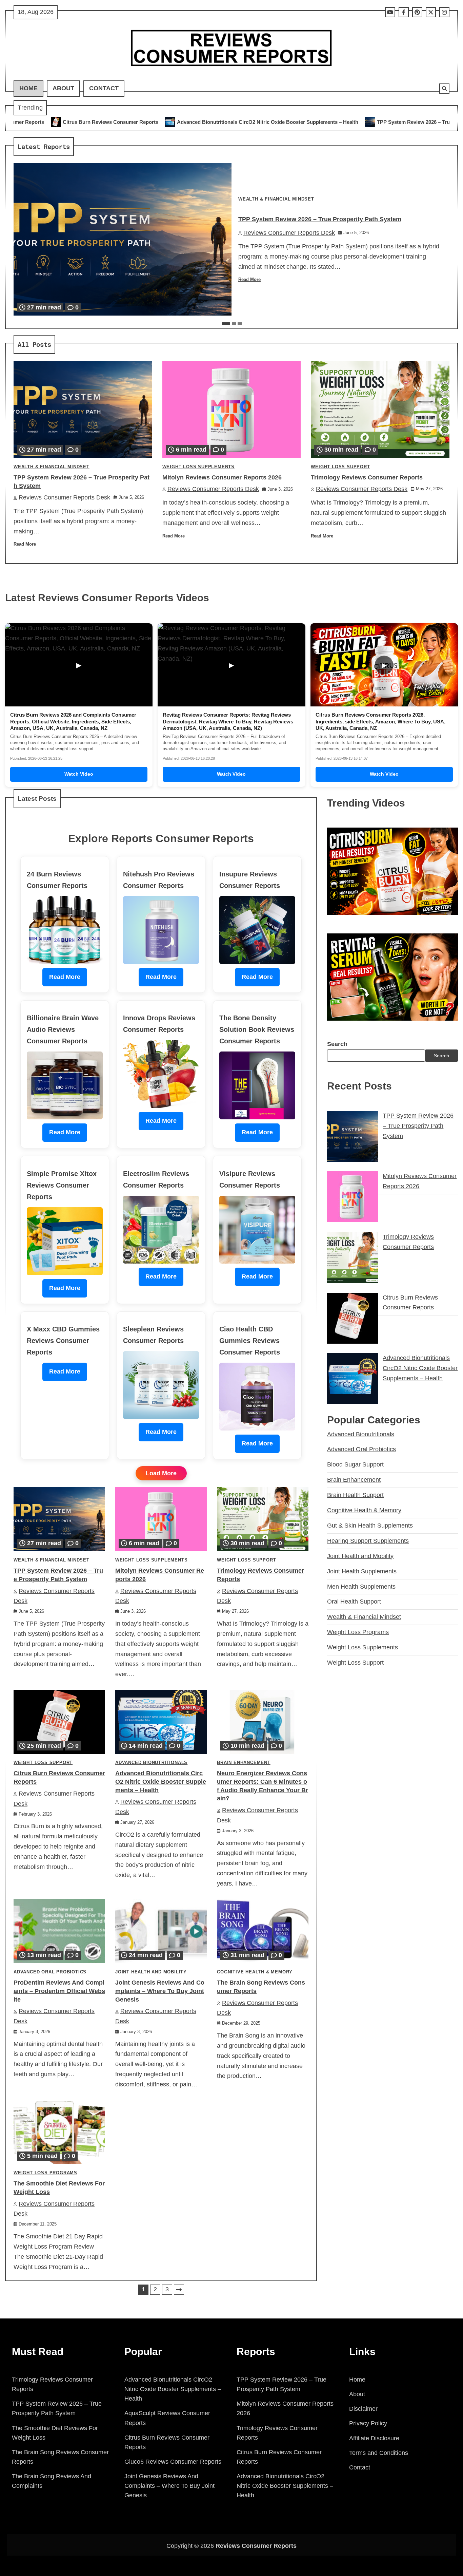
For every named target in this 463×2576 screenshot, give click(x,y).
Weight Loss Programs (45, 2173)
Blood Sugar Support (355, 1464)
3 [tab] (240, 324)
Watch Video (79, 774)
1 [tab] (226, 324)
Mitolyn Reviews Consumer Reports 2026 (403, 122)
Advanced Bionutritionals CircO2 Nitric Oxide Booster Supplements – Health (93, 122)
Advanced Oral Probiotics (50, 1972)
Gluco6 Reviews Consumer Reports (173, 2462)
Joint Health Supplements (362, 1571)
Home (28, 88)
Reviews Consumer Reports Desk (289, 233)
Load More (161, 1473)
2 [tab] (234, 324)
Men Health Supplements (361, 1587)
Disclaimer (363, 2409)
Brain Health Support (355, 1495)
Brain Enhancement (244, 1763)
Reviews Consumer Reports (256, 2546)
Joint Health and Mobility (151, 1972)
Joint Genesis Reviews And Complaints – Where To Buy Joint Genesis (160, 1991)
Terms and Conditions (379, 2453)
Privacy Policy (368, 2423)
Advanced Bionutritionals (151, 1763)
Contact (104, 88)
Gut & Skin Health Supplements (370, 1526)
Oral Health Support (354, 1602)
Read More (249, 280)
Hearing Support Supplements (368, 1541)
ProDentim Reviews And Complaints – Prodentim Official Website (59, 1991)
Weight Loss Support (340, 467)
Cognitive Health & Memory (255, 1972)
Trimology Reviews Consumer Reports (367, 477)
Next (179, 2290)
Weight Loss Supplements (198, 467)
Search (337, 1044)
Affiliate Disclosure (374, 2438)
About (63, 88)
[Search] (444, 89)
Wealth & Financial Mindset (276, 199)
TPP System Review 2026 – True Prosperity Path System (269, 122)
